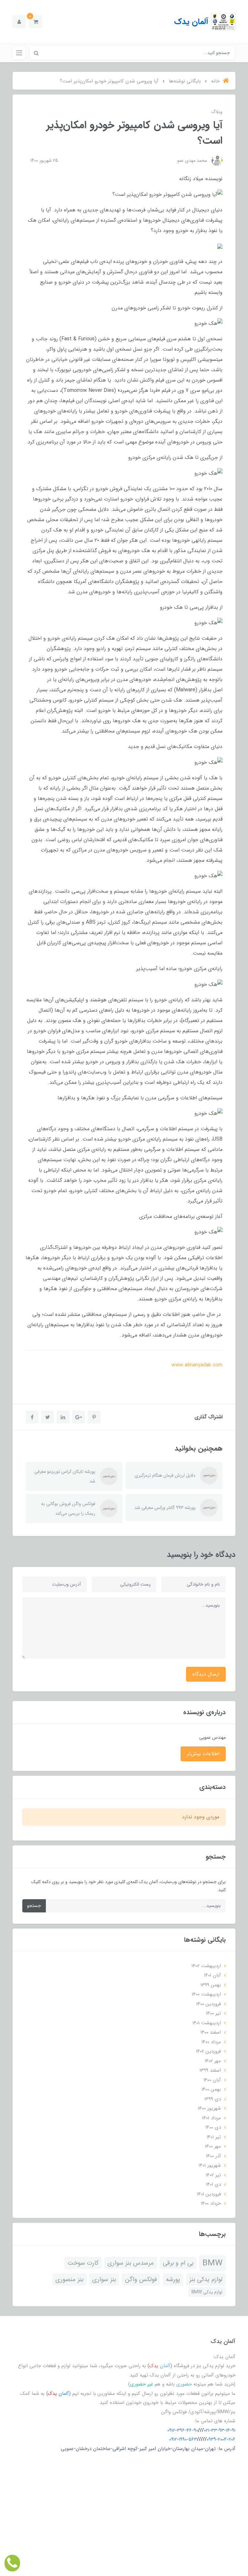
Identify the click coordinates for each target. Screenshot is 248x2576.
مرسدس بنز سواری (131, 2263)
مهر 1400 (213, 2146)
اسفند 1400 (211, 2032)
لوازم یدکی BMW (207, 2292)
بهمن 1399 (211, 1985)
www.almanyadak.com (197, 1365)
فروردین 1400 (209, 2004)
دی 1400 (213, 2127)
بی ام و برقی (178, 2263)
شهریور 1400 (209, 2108)
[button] (36, 22)
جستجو (34, 1906)
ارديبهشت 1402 (206, 1966)
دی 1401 (213, 2184)
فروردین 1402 (208, 2051)
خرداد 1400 (211, 2203)
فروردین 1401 (209, 2194)
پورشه (173, 2280)
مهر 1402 (213, 2061)
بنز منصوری (69, 2280)
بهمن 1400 (211, 2089)
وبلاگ (217, 112)
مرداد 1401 (212, 2118)
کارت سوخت (83, 2263)
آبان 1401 (212, 1975)
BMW (212, 2263)
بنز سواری (104, 2280)
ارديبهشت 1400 (206, 1994)
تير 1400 (213, 2013)
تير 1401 (214, 2137)
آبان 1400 (212, 2080)
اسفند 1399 (210, 2070)
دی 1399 (213, 2099)
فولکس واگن (141, 2280)
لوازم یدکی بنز (206, 2280)
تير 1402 (213, 2175)
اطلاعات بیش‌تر (203, 1754)
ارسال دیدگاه (206, 1674)
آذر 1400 (213, 2156)
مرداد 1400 (211, 2042)
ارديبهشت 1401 (207, 2023)
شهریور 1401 (210, 2165)
